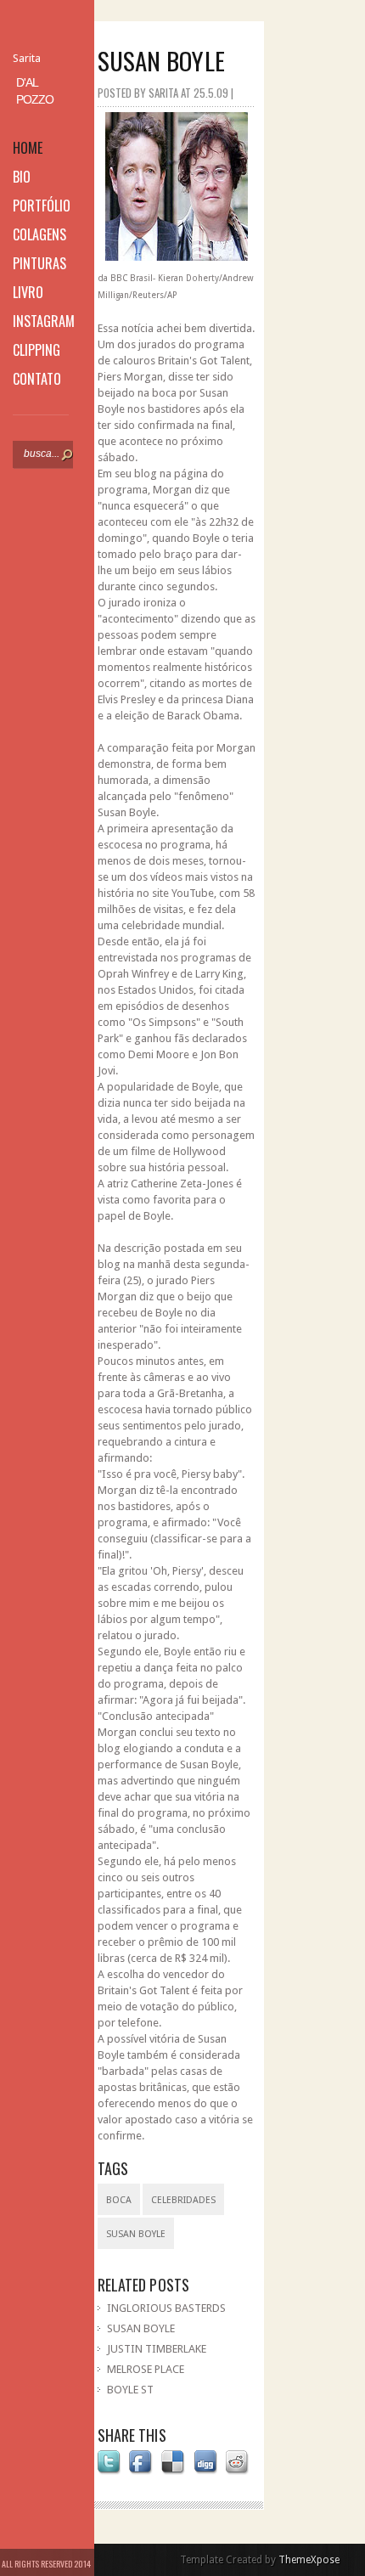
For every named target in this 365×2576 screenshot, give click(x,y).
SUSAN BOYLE (141, 2328)
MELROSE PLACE (146, 2369)
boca (119, 2200)
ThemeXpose (309, 2560)
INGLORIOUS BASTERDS (166, 2308)
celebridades (183, 2200)
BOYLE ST (130, 2390)
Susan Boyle (136, 2234)
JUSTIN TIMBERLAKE (157, 2349)
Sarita (27, 58)
